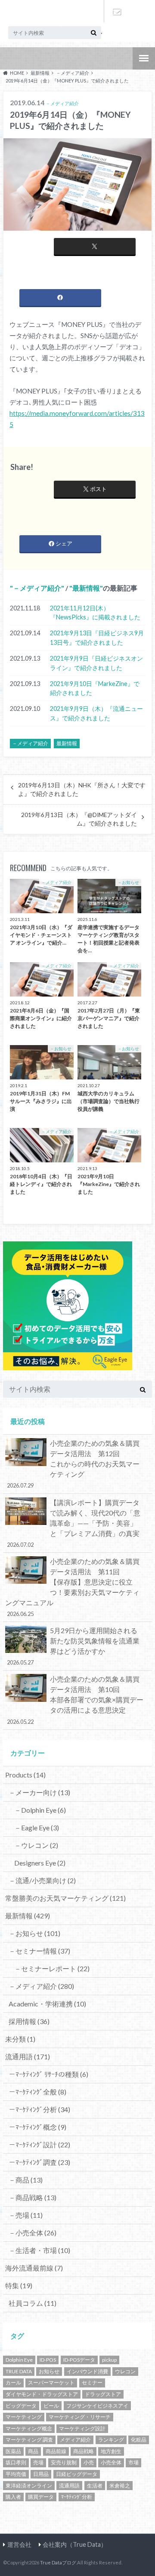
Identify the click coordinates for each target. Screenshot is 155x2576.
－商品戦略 (33, 2197)
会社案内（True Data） (75, 2544)
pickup (109, 2360)
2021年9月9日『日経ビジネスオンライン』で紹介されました (96, 663)
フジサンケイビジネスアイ (97, 2406)
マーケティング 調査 (29, 2440)
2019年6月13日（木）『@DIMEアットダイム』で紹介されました (79, 819)
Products (25, 1775)
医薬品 (13, 2451)
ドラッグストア (103, 2394)
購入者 (13, 2497)
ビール (51, 2406)
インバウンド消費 (87, 2371)
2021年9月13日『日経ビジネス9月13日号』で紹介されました (97, 638)
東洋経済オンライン (29, 2486)
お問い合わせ (116, 11)
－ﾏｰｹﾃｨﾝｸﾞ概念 (37, 2127)
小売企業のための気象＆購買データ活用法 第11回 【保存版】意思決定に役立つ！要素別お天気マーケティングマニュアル (77, 1587)
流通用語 (28, 2056)
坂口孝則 (16, 2462)
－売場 (26, 2215)
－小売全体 (33, 2233)
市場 (133, 2462)
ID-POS (48, 2360)
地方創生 (111, 2451)
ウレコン (125, 2371)
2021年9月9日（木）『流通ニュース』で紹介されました (96, 713)
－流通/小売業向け (42, 1880)
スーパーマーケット (51, 2382)
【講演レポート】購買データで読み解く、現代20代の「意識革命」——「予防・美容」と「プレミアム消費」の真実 (74, 1523)
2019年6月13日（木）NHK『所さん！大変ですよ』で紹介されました (82, 790)
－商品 (26, 2180)
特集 (19, 2285)
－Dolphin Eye (40, 1810)
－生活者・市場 (39, 2250)
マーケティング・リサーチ (80, 2417)
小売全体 (111, 2462)
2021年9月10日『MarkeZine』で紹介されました (95, 688)
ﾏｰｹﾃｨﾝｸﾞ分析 (77, 2497)
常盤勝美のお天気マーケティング (65, 1898)
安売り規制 (64, 2462)
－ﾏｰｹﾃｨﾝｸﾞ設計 (39, 2145)
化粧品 (139, 2440)
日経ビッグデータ (77, 2474)
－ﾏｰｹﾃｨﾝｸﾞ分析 (39, 2109)
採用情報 (29, 2021)
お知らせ (49, 2371)
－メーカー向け (39, 1792)
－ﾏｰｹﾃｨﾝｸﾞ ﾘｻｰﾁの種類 (48, 2074)
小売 (89, 2462)
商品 (33, 2451)
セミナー (92, 2382)
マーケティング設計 (82, 2428)
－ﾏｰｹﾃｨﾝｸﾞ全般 (37, 2092)
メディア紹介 (75, 2440)
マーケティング (24, 2417)
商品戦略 (84, 2451)
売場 (38, 2462)
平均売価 (16, 2474)
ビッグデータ (21, 2406)
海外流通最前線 (34, 2268)
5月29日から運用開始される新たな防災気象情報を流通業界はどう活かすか (73, 1646)
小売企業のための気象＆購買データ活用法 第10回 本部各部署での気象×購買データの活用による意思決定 (78, 1700)
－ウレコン (36, 1845)
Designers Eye (40, 1863)
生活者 (95, 2486)
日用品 (41, 2474)
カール (13, 2382)
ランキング (111, 2440)
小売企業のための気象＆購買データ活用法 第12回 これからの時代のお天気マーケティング (78, 1464)
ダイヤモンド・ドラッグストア (42, 2394)
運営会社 (19, 2544)
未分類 (20, 2039)
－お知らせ (34, 1933)
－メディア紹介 (37, 588)
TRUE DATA (19, 2371)
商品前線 (56, 2451)
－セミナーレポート (52, 1968)
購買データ (41, 2497)
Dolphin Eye (19, 2360)
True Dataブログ (58, 2562)
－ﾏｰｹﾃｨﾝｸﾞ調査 (39, 2162)
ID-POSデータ (79, 2360)
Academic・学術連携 (47, 2004)
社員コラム (33, 2303)
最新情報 (86, 588)
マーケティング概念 (29, 2428)
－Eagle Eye (37, 1828)
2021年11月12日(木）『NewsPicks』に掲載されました (95, 613)
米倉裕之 (120, 2486)
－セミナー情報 (39, 1951)
